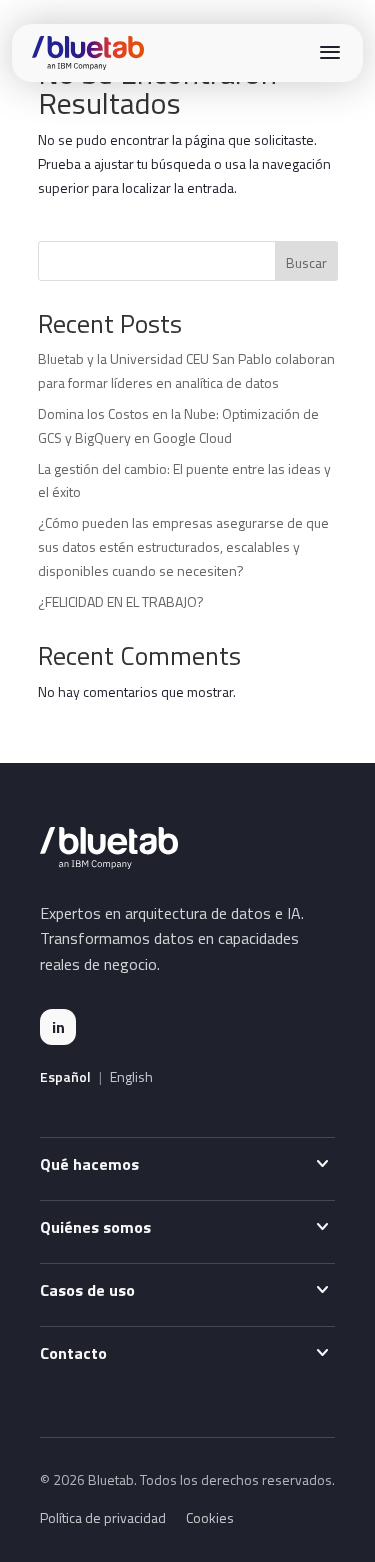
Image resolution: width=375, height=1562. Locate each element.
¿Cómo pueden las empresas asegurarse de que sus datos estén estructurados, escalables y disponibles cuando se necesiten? (183, 546)
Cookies (210, 1517)
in (58, 1027)
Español (65, 1077)
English (131, 1077)
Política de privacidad (103, 1517)
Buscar (306, 262)
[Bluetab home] (88, 53)
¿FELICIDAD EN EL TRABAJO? (121, 601)
